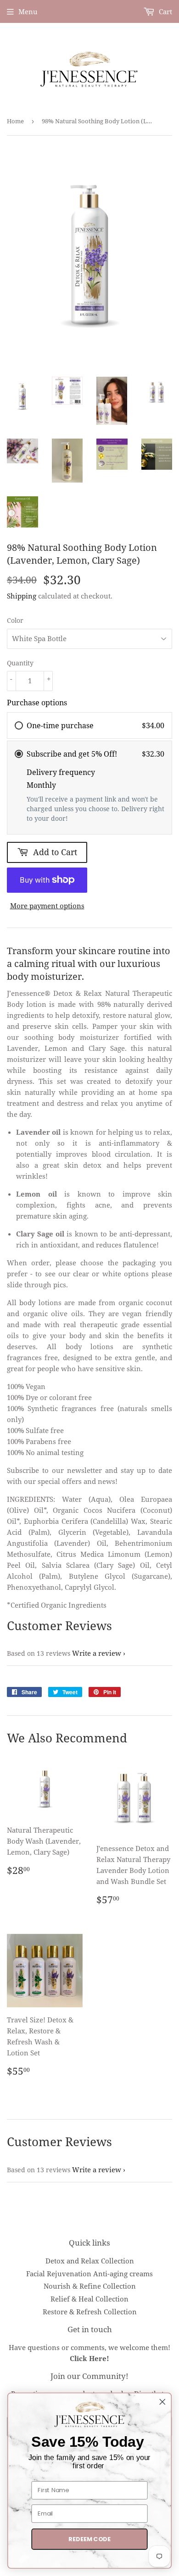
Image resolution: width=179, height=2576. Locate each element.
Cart (165, 11)
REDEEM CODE (89, 2539)
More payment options (47, 906)
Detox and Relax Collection (90, 2261)
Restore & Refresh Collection (90, 2312)
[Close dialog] (162, 2402)
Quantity (20, 663)
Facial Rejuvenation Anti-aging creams (89, 2274)
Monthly (41, 785)
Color (15, 620)
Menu (28, 11)
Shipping (22, 596)
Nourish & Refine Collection (90, 2286)
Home (15, 121)
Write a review (97, 1653)
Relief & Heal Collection (89, 2299)
